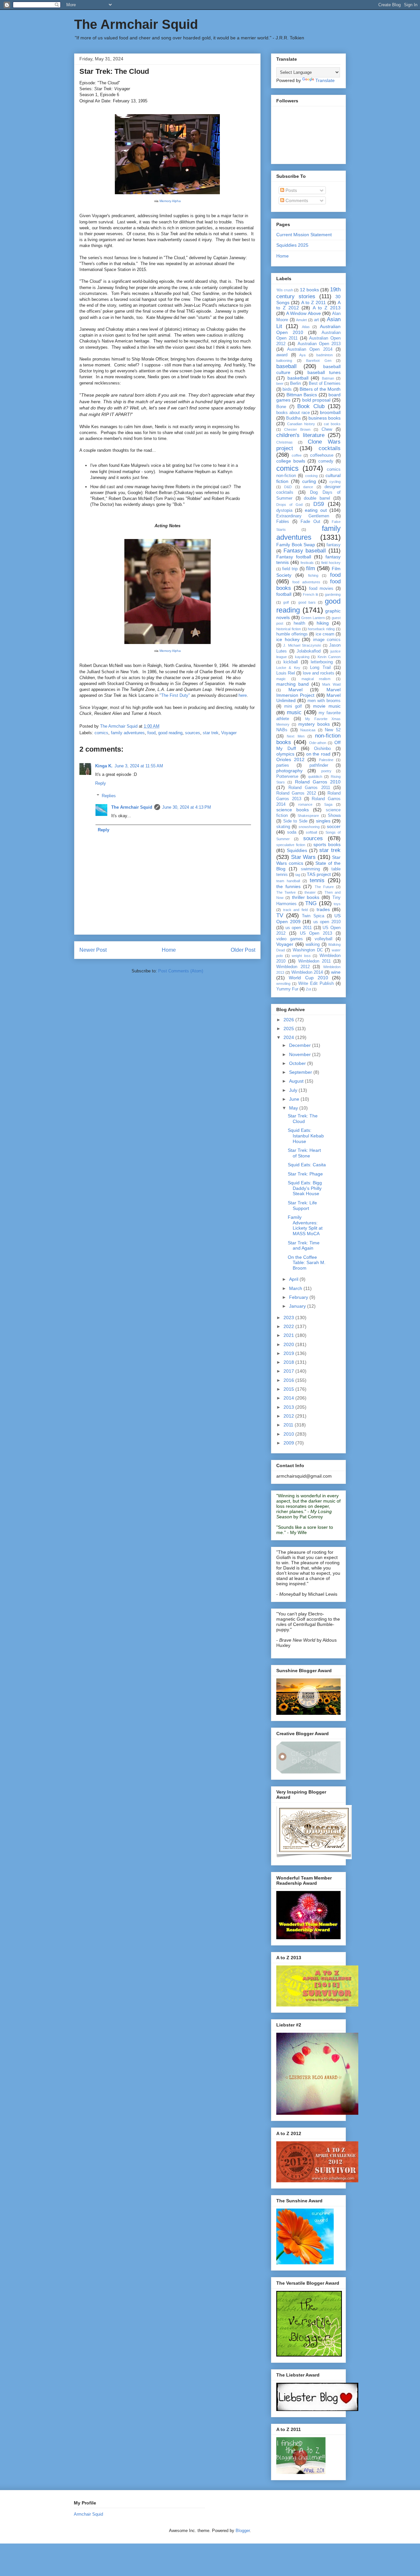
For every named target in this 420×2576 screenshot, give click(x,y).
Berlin (295, 384)
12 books (309, 290)
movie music (327, 706)
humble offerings (292, 634)
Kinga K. (104, 766)
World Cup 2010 (308, 978)
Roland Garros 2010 (318, 782)
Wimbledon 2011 (315, 961)
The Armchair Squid (136, 24)
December (301, 1045)
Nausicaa (308, 730)
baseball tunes (324, 372)
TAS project (319, 874)
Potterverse (287, 777)
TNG (311, 903)
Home (169, 950)
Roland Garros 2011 (309, 788)
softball (311, 832)
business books (325, 418)
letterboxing (322, 662)
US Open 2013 (316, 933)
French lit (310, 594)
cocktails (330, 448)
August (297, 1081)
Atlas (306, 327)
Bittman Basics (302, 395)
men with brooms (324, 701)
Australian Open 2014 (310, 349)
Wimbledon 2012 (293, 967)
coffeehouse (322, 455)
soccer (334, 826)
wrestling (283, 984)
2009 (289, 1443)
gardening (333, 594)
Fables (283, 522)
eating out (316, 510)
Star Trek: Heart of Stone (304, 1153)
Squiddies (297, 850)
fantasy (334, 545)
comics (101, 733)
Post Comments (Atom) (181, 971)
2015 (289, 1389)
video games (290, 939)
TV (280, 915)
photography (289, 771)
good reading (170, 733)
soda (292, 832)
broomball (330, 412)
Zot (308, 989)
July (294, 1090)
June (295, 1099)
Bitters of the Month (320, 389)
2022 (289, 1326)
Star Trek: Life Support (302, 1205)
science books (293, 810)
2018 (289, 1362)
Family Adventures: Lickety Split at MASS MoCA (305, 1225)
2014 (289, 1398)
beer (280, 384)
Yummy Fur (287, 989)
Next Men (295, 736)
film (311, 568)
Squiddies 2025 (292, 245)
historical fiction (289, 629)
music (294, 712)
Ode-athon (318, 743)
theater (310, 892)
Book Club (311, 406)
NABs (282, 730)
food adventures (306, 582)
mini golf (293, 706)
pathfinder (319, 765)
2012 (289, 1416)
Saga (328, 804)
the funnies (288, 886)
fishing (313, 575)
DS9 (319, 504)
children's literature (300, 435)
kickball (291, 662)
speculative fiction (291, 845)
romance (305, 804)
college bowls (291, 461)
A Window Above (303, 313)
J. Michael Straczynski (302, 645)
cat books (332, 424)
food (151, 733)
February (299, 1297)
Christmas (284, 442)
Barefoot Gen (319, 361)
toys (337, 904)
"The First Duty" (175, 695)
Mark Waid (331, 684)
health (299, 623)
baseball (286, 366)
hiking (323, 623)
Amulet (301, 320)
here (243, 695)
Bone (281, 407)
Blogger (243, 2531)
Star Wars (304, 857)
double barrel (317, 498)
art (316, 320)
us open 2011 (299, 928)
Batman (328, 378)
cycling (335, 482)
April (294, 1279)
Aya (302, 355)
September (301, 1072)
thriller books (306, 897)
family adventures (128, 733)
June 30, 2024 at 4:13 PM (187, 807)
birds (287, 389)
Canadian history (301, 424)
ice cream (325, 634)
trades (323, 909)
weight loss (301, 956)
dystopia (284, 510)
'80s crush (285, 290)
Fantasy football (294, 557)
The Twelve (286, 892)
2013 (289, 1407)
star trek (211, 733)
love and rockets (319, 673)
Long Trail (320, 668)
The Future (324, 887)
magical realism (316, 679)
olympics (285, 754)
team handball (288, 881)
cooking (311, 476)
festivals (307, 563)
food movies (321, 589)
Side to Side (295, 821)
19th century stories (308, 293)
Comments (296, 200)
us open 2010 (327, 922)
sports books (327, 844)
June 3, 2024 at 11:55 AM (139, 766)
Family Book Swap (296, 545)
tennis (317, 880)
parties (283, 765)
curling (309, 481)
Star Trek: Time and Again (304, 1246)
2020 (289, 1344)
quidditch (315, 777)
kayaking (302, 657)
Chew (327, 429)
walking (313, 945)
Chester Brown (297, 429)
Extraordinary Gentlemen (303, 516)
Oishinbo (322, 749)
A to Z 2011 (314, 302)
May (294, 1108)
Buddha (293, 418)
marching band (293, 684)
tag (298, 875)
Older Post (243, 950)
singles (323, 821)
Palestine (326, 760)
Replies (109, 796)
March (296, 1288)
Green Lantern (313, 618)
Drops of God (289, 505)
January (298, 1306)
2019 (289, 1353)
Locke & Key (288, 668)
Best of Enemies (325, 384)
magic (281, 679)
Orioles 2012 (290, 759)
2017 (289, 1371)
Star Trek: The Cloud (303, 1119)
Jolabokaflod (309, 651)
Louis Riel (286, 673)
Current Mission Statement (304, 235)
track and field (295, 910)
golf (286, 602)
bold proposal (316, 400)
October (298, 1063)
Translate (325, 80)
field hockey (331, 563)
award (282, 355)
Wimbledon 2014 (307, 972)
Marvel (295, 690)
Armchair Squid (88, 2514)
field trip (290, 569)
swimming (310, 869)
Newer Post (93, 950)
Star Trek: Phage (305, 1174)
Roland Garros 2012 (296, 793)
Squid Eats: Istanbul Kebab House (306, 1136)
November (301, 1054)
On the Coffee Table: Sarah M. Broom (307, 1263)
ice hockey (288, 639)
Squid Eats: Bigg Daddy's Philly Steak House (305, 1188)
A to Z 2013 (327, 308)
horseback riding (321, 629)
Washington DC (308, 950)
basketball (298, 378)
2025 (289, 1028)
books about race (293, 413)
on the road (318, 754)
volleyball (324, 939)
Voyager (229, 733)
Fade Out (310, 522)
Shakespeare (308, 816)
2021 (289, 1335)
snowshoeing (309, 827)
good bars (307, 602)
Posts (291, 190)
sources (193, 733)
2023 (289, 1318)
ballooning (284, 361)
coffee (297, 455)
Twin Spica (313, 916)
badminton (325, 355)
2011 (289, 1425)
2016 (289, 1380)
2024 (289, 1037)
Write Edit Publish (316, 984)
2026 (289, 1020)
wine (336, 972)
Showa (334, 816)
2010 (289, 1434)
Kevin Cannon (329, 657)
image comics (327, 640)
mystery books (314, 724)
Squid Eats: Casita (307, 1165)
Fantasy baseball (305, 551)
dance (308, 487)
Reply (101, 783)
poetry (326, 771)
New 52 (333, 730)
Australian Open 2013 (319, 344)
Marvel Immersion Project (308, 692)
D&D (288, 487)
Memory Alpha (170, 201)
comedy (326, 461)
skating (283, 827)
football (284, 594)
